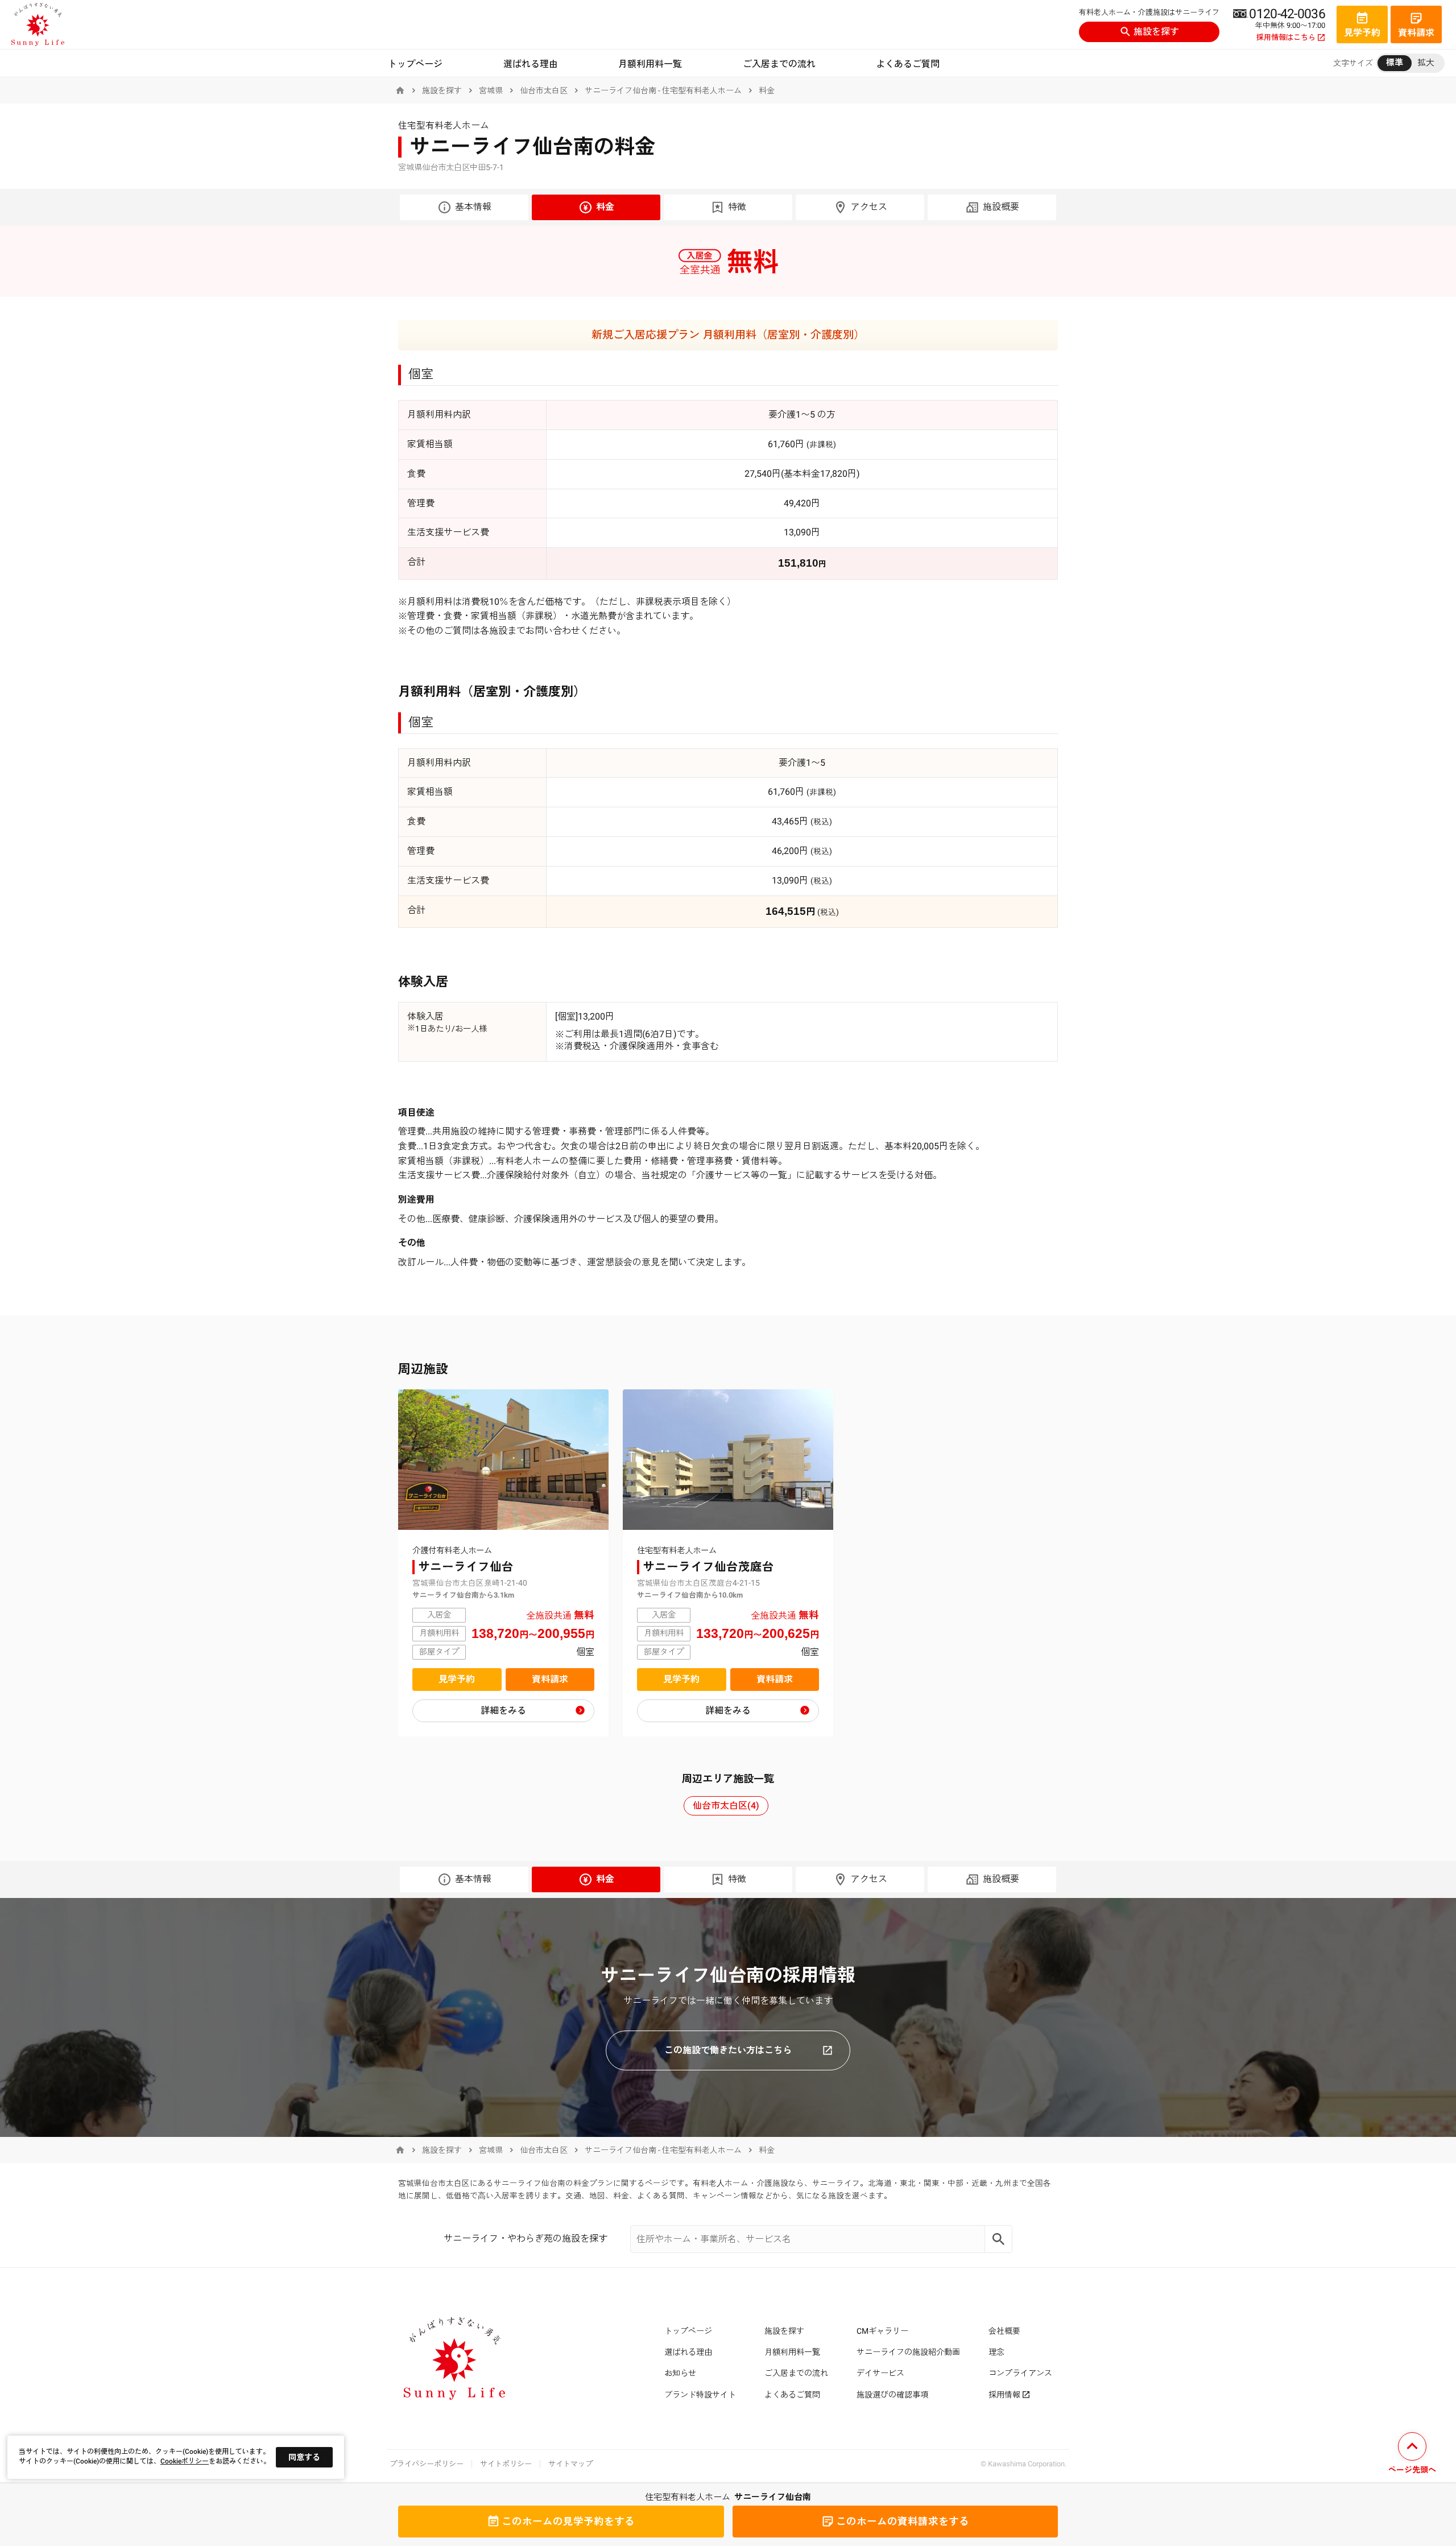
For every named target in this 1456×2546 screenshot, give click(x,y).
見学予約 (457, 1679)
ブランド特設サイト (700, 2395)
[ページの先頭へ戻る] (1412, 2455)
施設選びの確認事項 (892, 2395)
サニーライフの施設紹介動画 (908, 2352)
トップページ (415, 64)
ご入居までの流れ (779, 64)
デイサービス (880, 2373)
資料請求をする (903, 2522)
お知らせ (680, 2373)
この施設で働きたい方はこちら (728, 2050)
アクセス (869, 207)
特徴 (737, 207)
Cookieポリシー (185, 2461)
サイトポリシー (506, 2464)
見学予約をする (568, 2522)
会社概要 (1004, 2331)
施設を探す (1156, 32)
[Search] (999, 2239)
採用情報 (1004, 2395)
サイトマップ (570, 2464)
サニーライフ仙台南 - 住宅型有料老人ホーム (663, 90)
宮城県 (491, 90)
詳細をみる (503, 1711)
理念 (996, 2352)
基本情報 (473, 207)
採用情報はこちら (1286, 38)
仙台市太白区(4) (726, 1806)
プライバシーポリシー (427, 2464)
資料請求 (550, 1679)
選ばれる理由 (531, 64)
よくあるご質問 (908, 64)
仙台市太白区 (544, 90)
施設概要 (1001, 207)
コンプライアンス (1020, 2373)
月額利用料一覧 (650, 64)
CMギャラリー (882, 2331)
